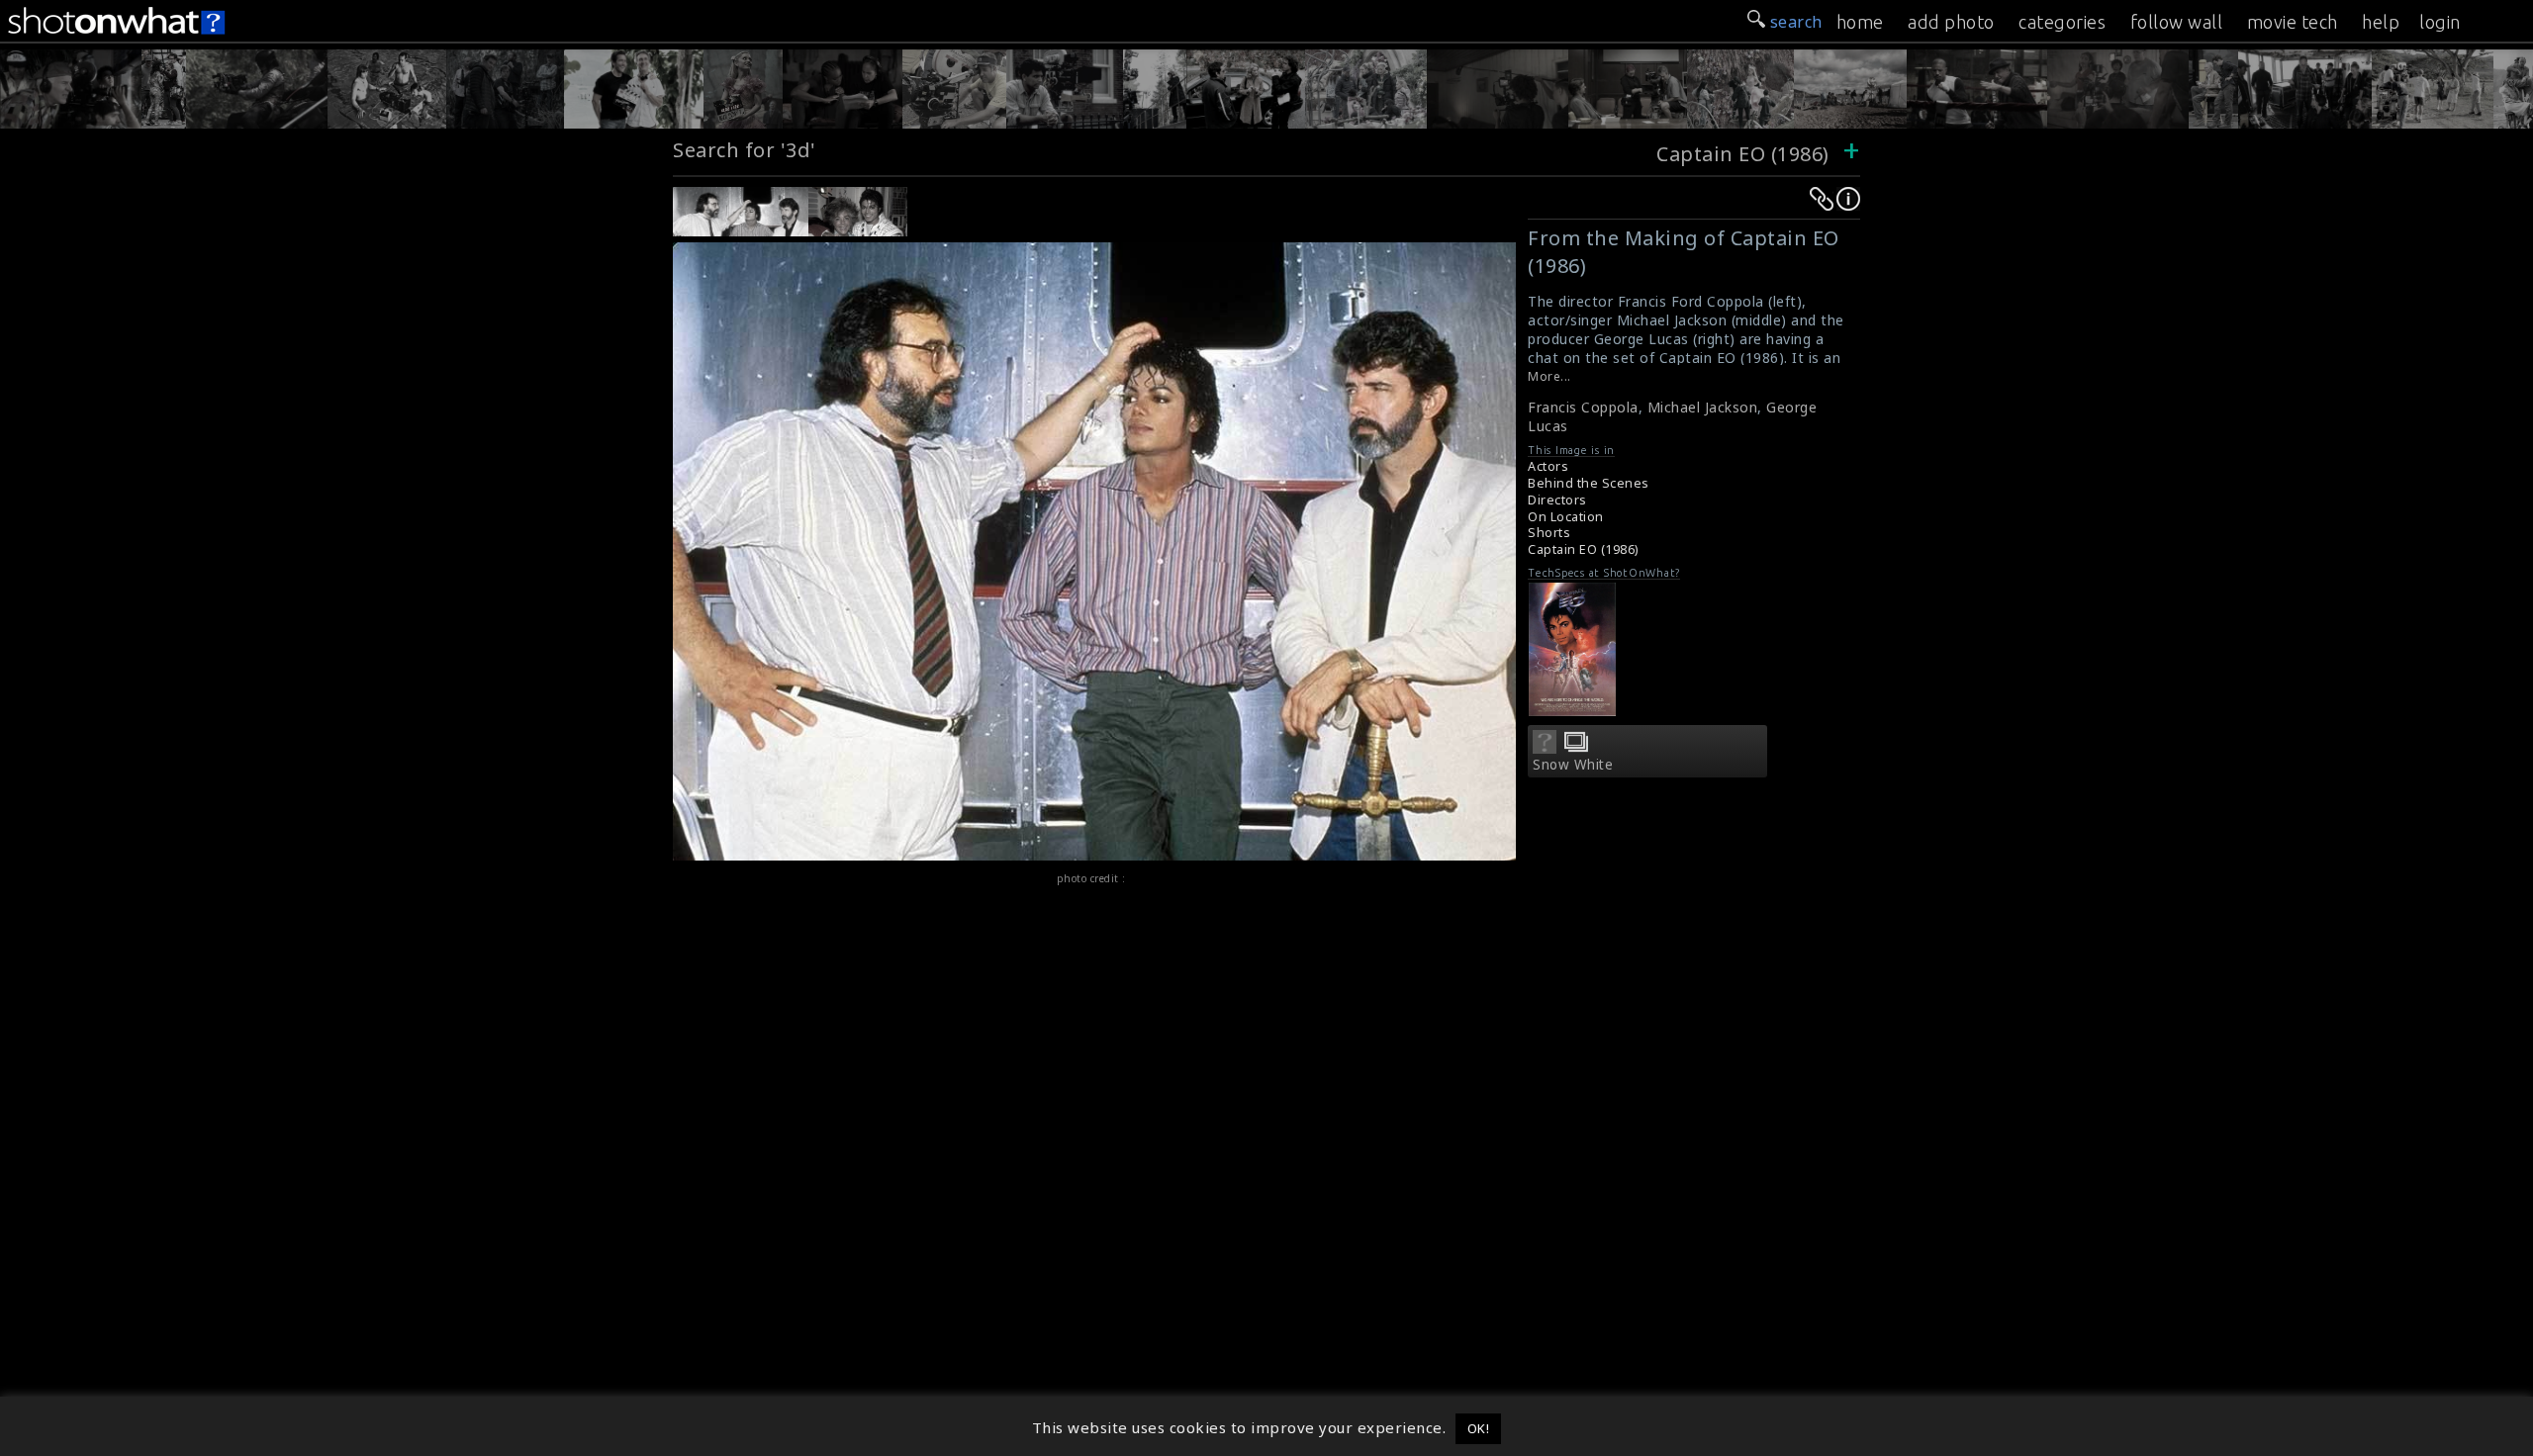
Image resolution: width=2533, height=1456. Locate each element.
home (1860, 22)
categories (2062, 22)
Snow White (1573, 765)
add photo (1951, 22)
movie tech (2293, 22)
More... (1549, 376)
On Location (1566, 517)
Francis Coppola (1583, 407)
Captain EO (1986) (1743, 154)
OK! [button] (1479, 1428)
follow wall (2177, 22)
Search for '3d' (745, 150)
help (2381, 22)
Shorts (1549, 533)
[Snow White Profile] (1545, 748)
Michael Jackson (1703, 407)
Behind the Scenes (1589, 483)
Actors (1548, 466)
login (2440, 22)
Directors (1557, 500)
